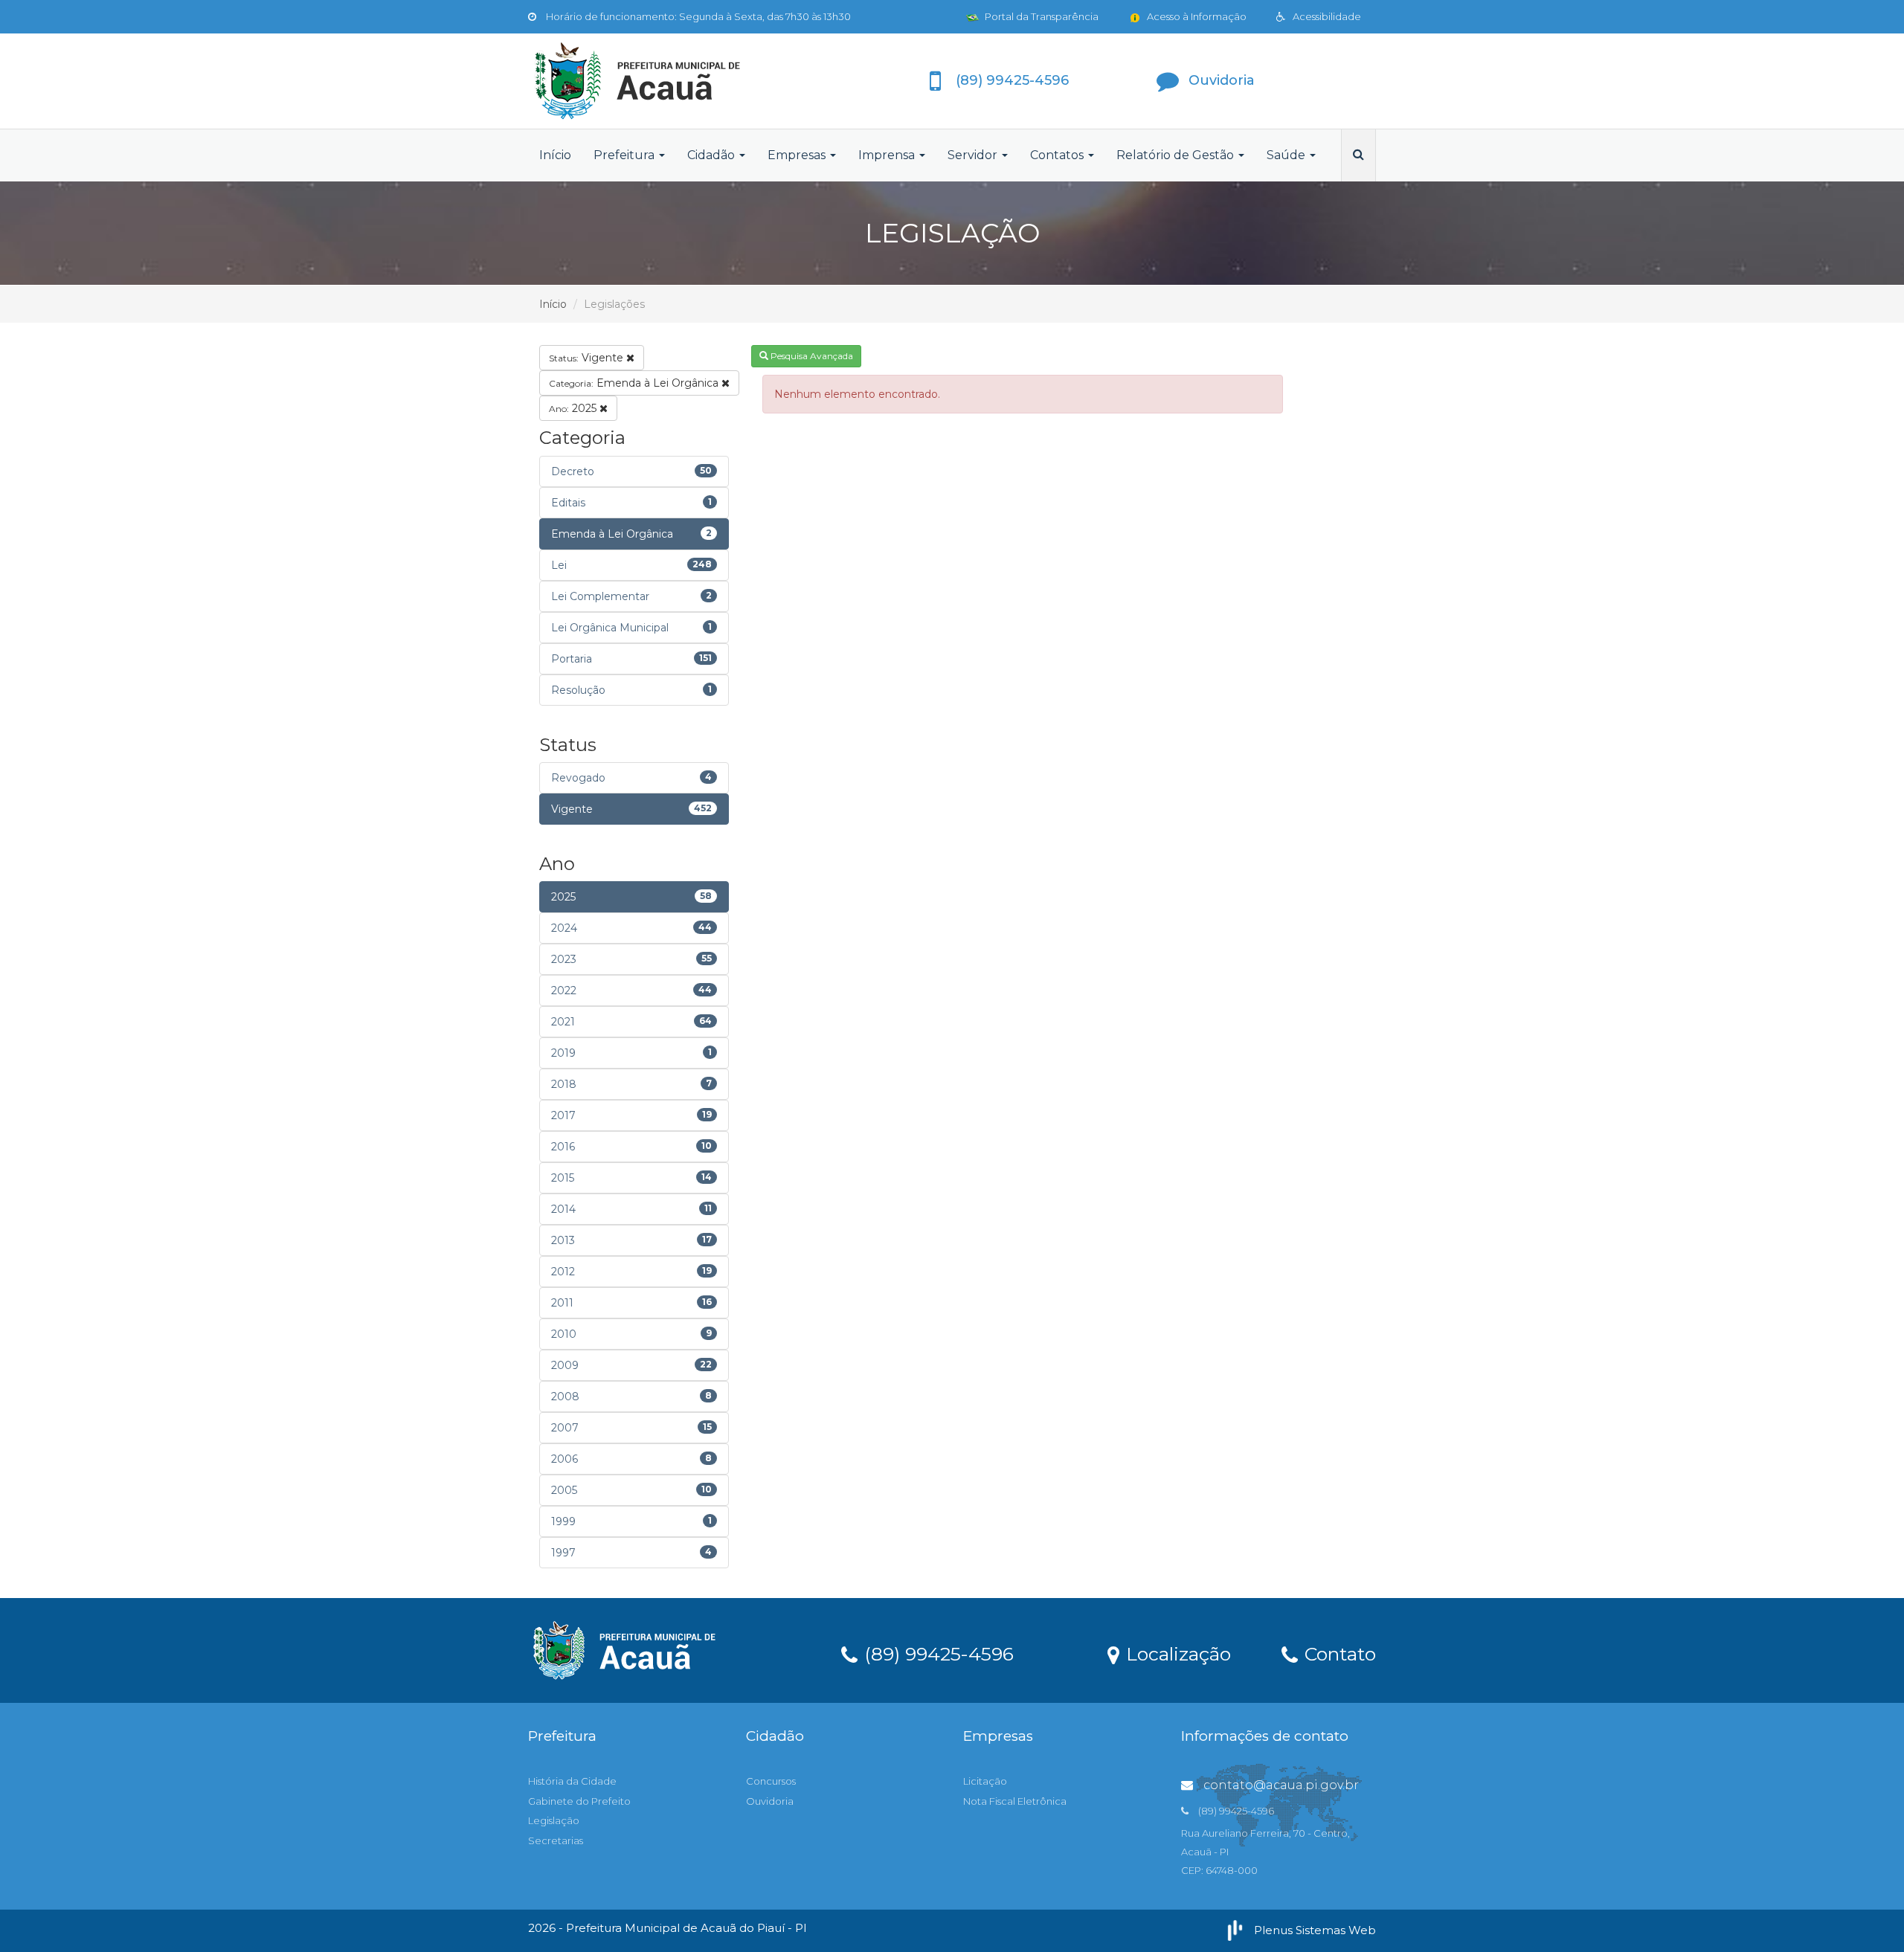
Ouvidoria (770, 1801)
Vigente (588, 358)
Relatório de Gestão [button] (1177, 155)
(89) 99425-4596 (936, 1653)
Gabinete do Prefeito (579, 1801)
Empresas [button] (798, 155)
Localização (1176, 1653)
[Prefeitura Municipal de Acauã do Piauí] (662, 81)
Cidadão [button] (713, 155)
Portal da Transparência (1041, 16)
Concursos (771, 1781)
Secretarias (556, 1840)
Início (555, 155)
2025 (574, 408)
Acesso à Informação (1196, 16)
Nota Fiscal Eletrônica (1015, 1801)
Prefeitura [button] (625, 155)
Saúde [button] (1287, 155)
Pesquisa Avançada (811, 356)
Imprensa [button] (888, 155)
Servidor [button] (974, 155)
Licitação (985, 1781)
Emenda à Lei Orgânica (635, 383)
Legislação (554, 1820)
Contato (1338, 1653)
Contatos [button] (1058, 155)
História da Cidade (572, 1781)
